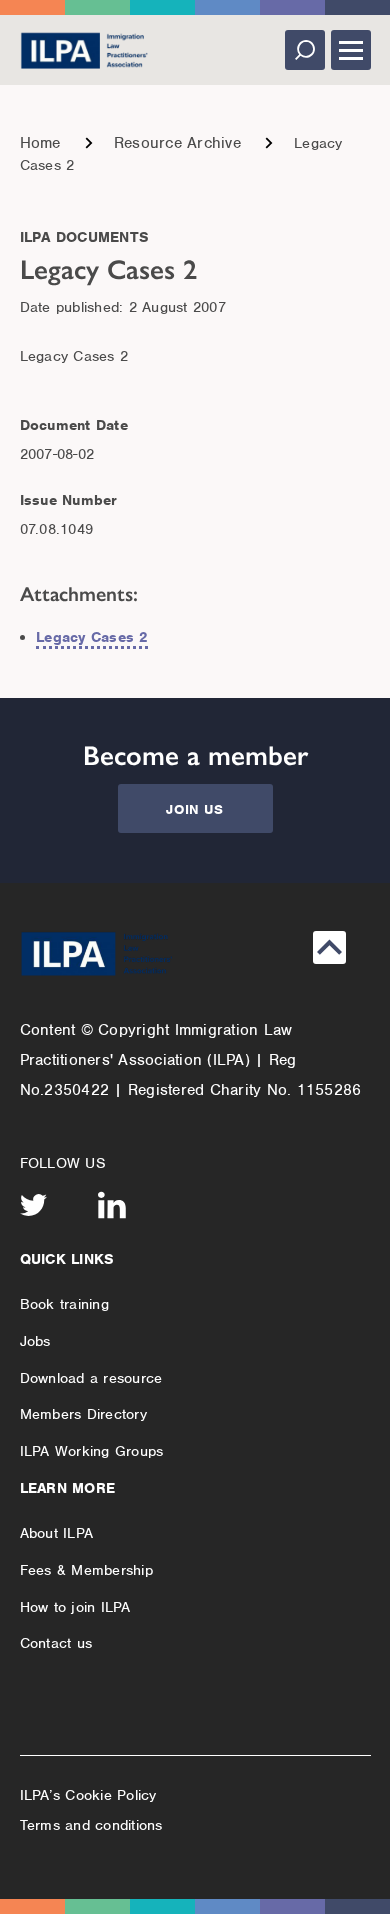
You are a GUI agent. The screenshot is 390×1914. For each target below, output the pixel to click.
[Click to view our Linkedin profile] (112, 1205)
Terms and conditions (91, 1825)
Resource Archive (177, 143)
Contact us (56, 1643)
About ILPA (57, 1533)
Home (40, 143)
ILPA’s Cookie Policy (88, 1795)
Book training (64, 1304)
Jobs (35, 1341)
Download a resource (91, 1378)
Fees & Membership (86, 1570)
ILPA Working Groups (92, 1451)
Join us (194, 809)
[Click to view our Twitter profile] (34, 1205)
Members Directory (83, 1414)
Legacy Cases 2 (92, 637)
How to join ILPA (75, 1607)
